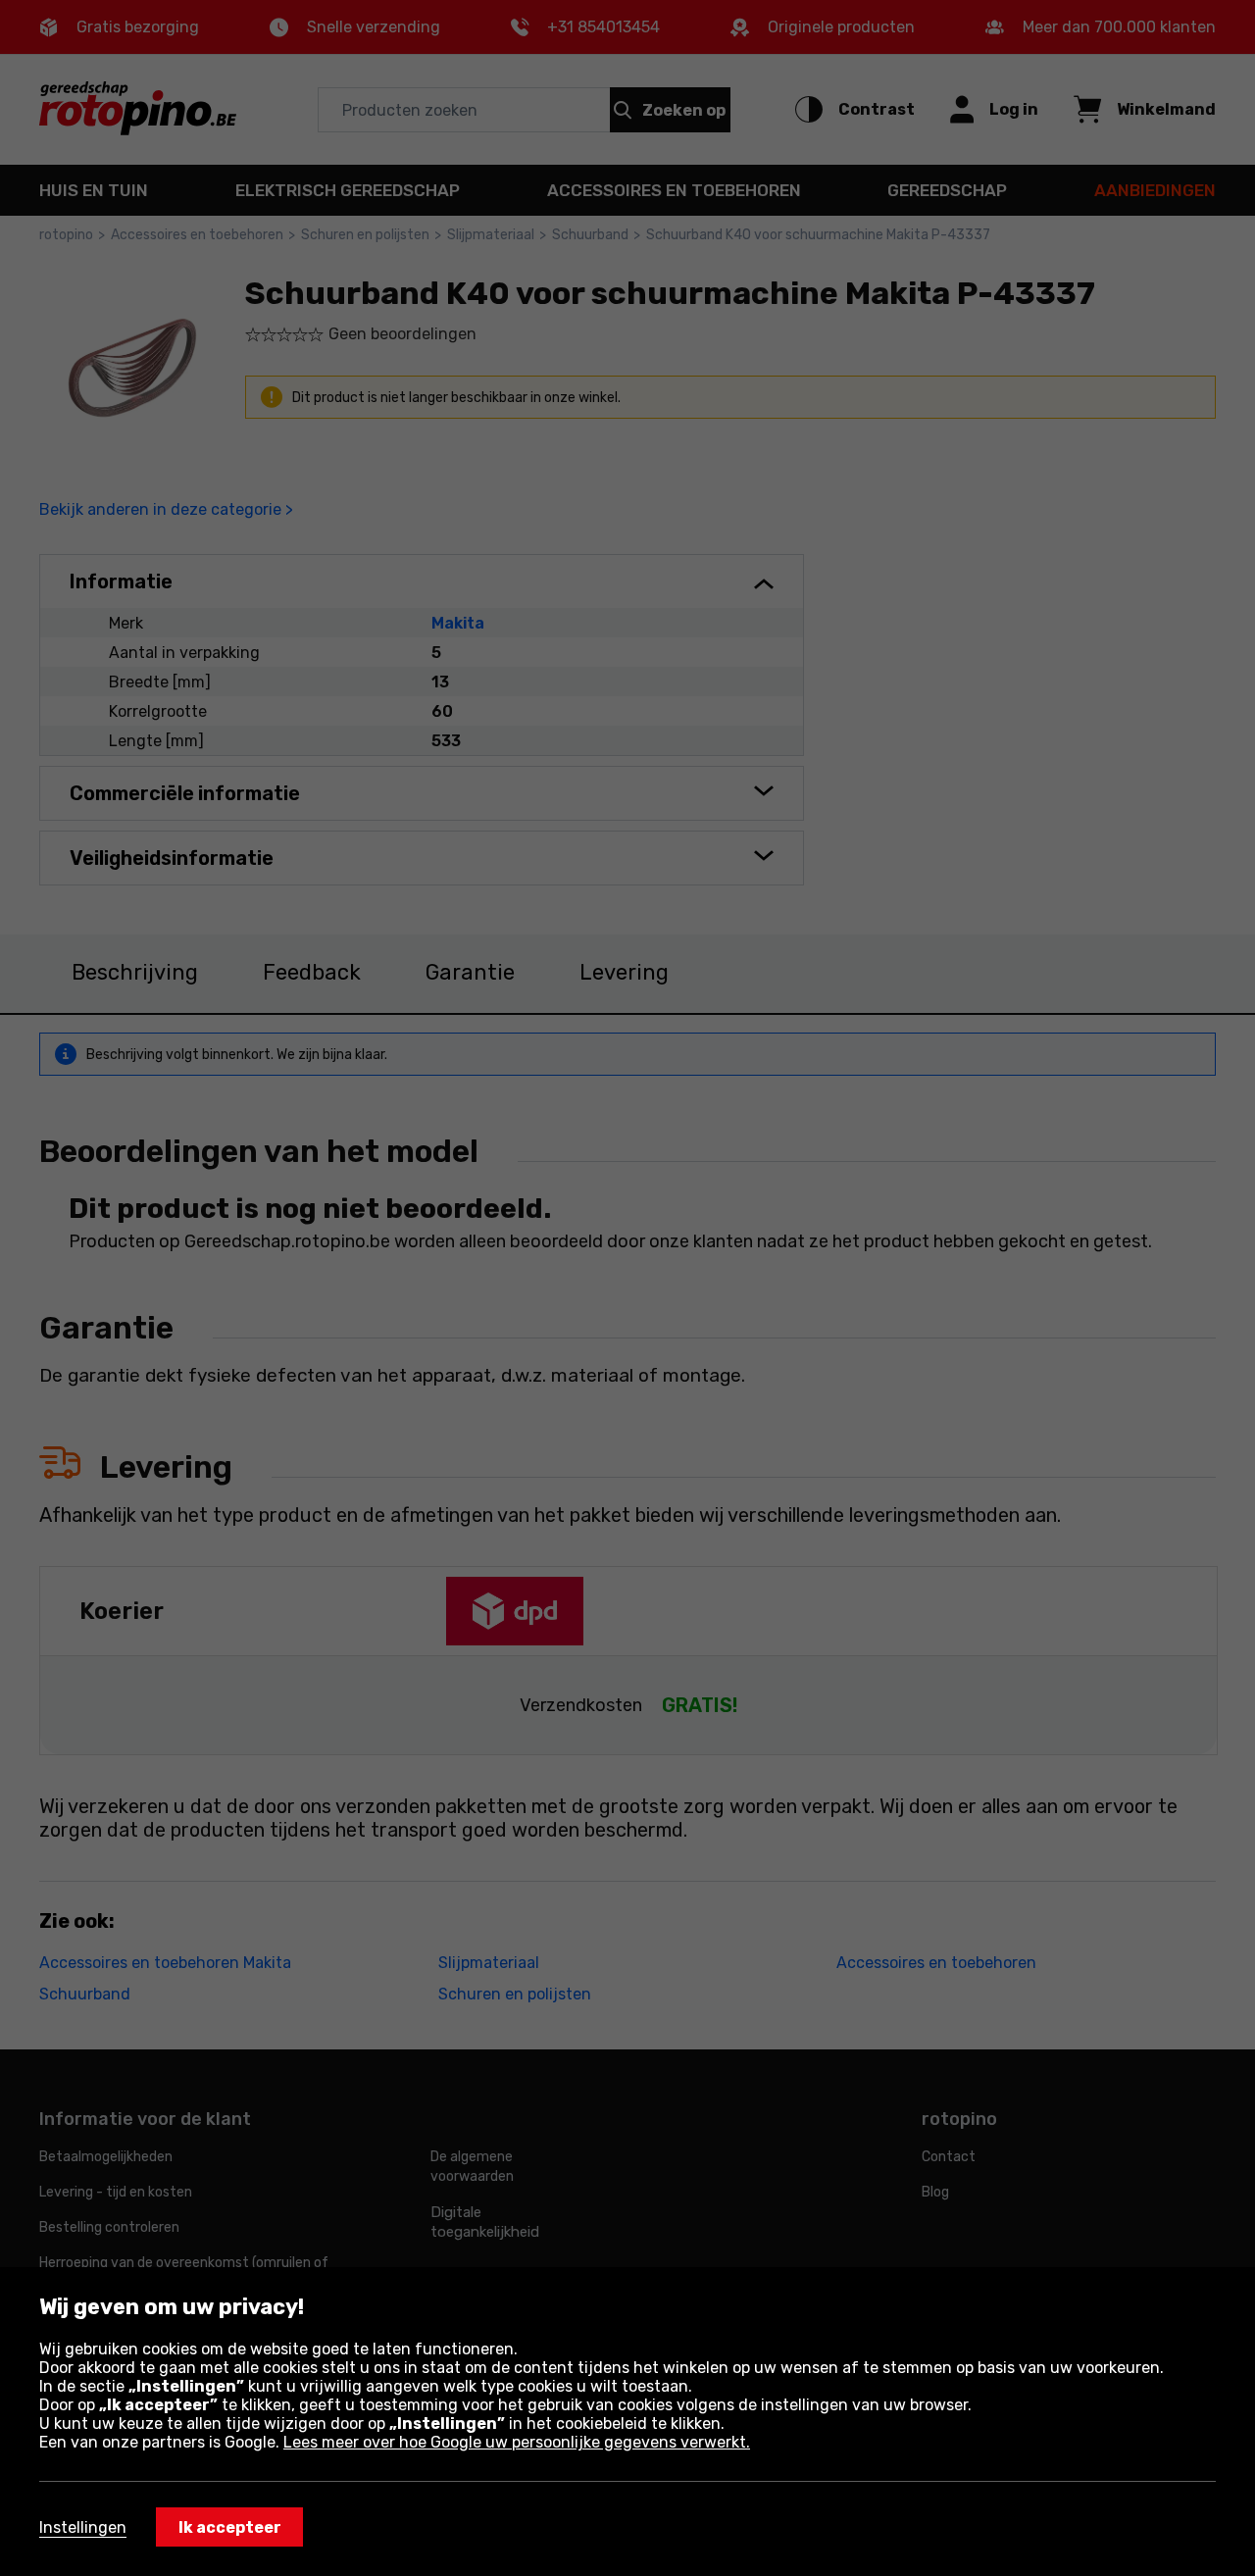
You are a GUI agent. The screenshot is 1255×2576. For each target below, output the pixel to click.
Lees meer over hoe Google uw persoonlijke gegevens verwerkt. (517, 2442)
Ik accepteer (230, 2527)
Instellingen (83, 2527)
